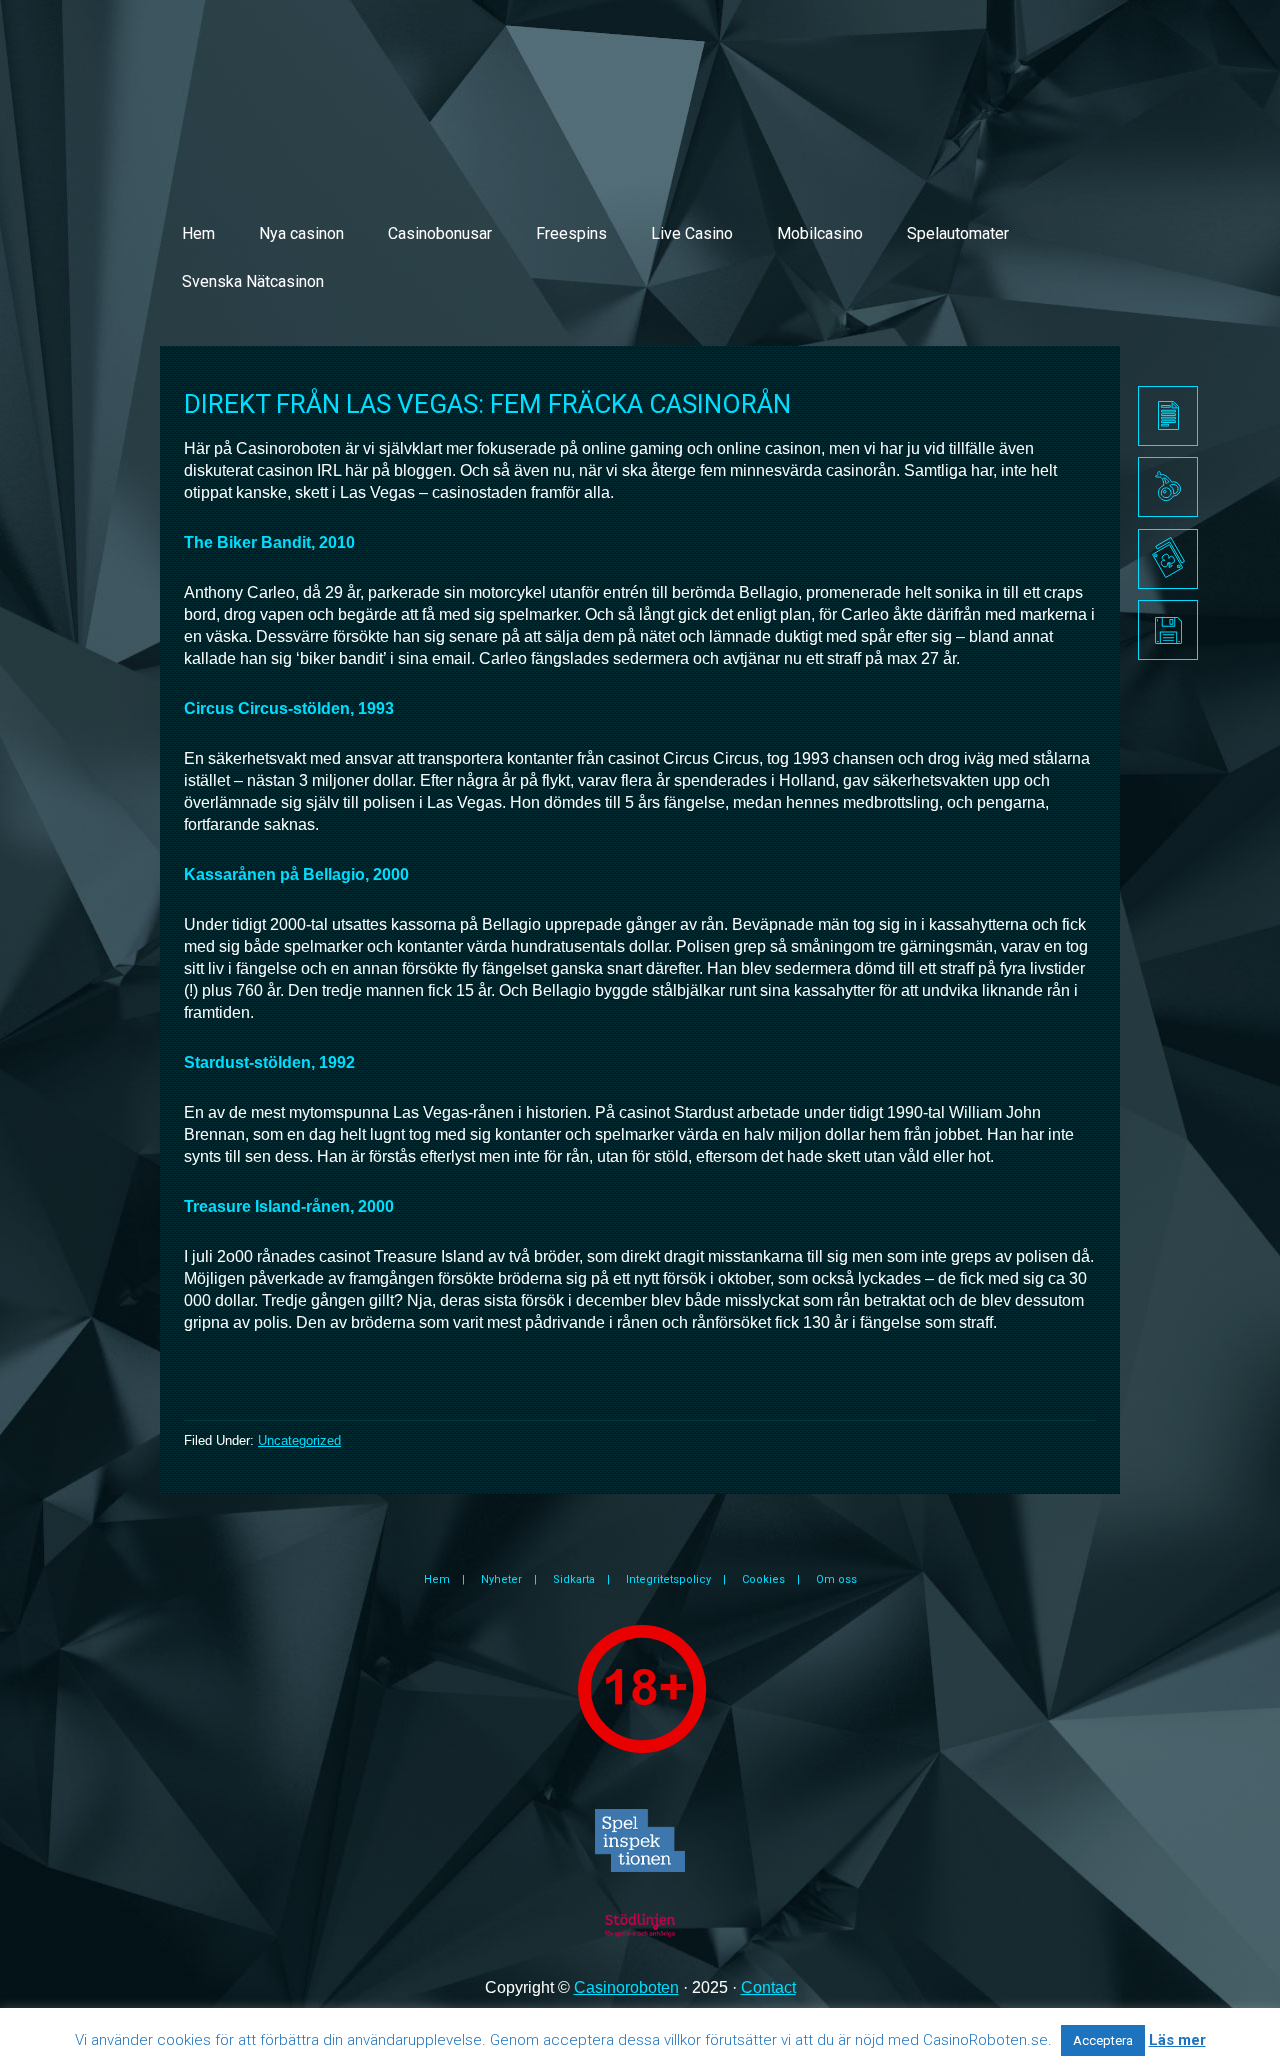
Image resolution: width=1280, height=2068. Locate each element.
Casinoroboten (626, 1987)
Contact (768, 1987)
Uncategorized (299, 1440)
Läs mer (1177, 2040)
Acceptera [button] (1103, 2040)
